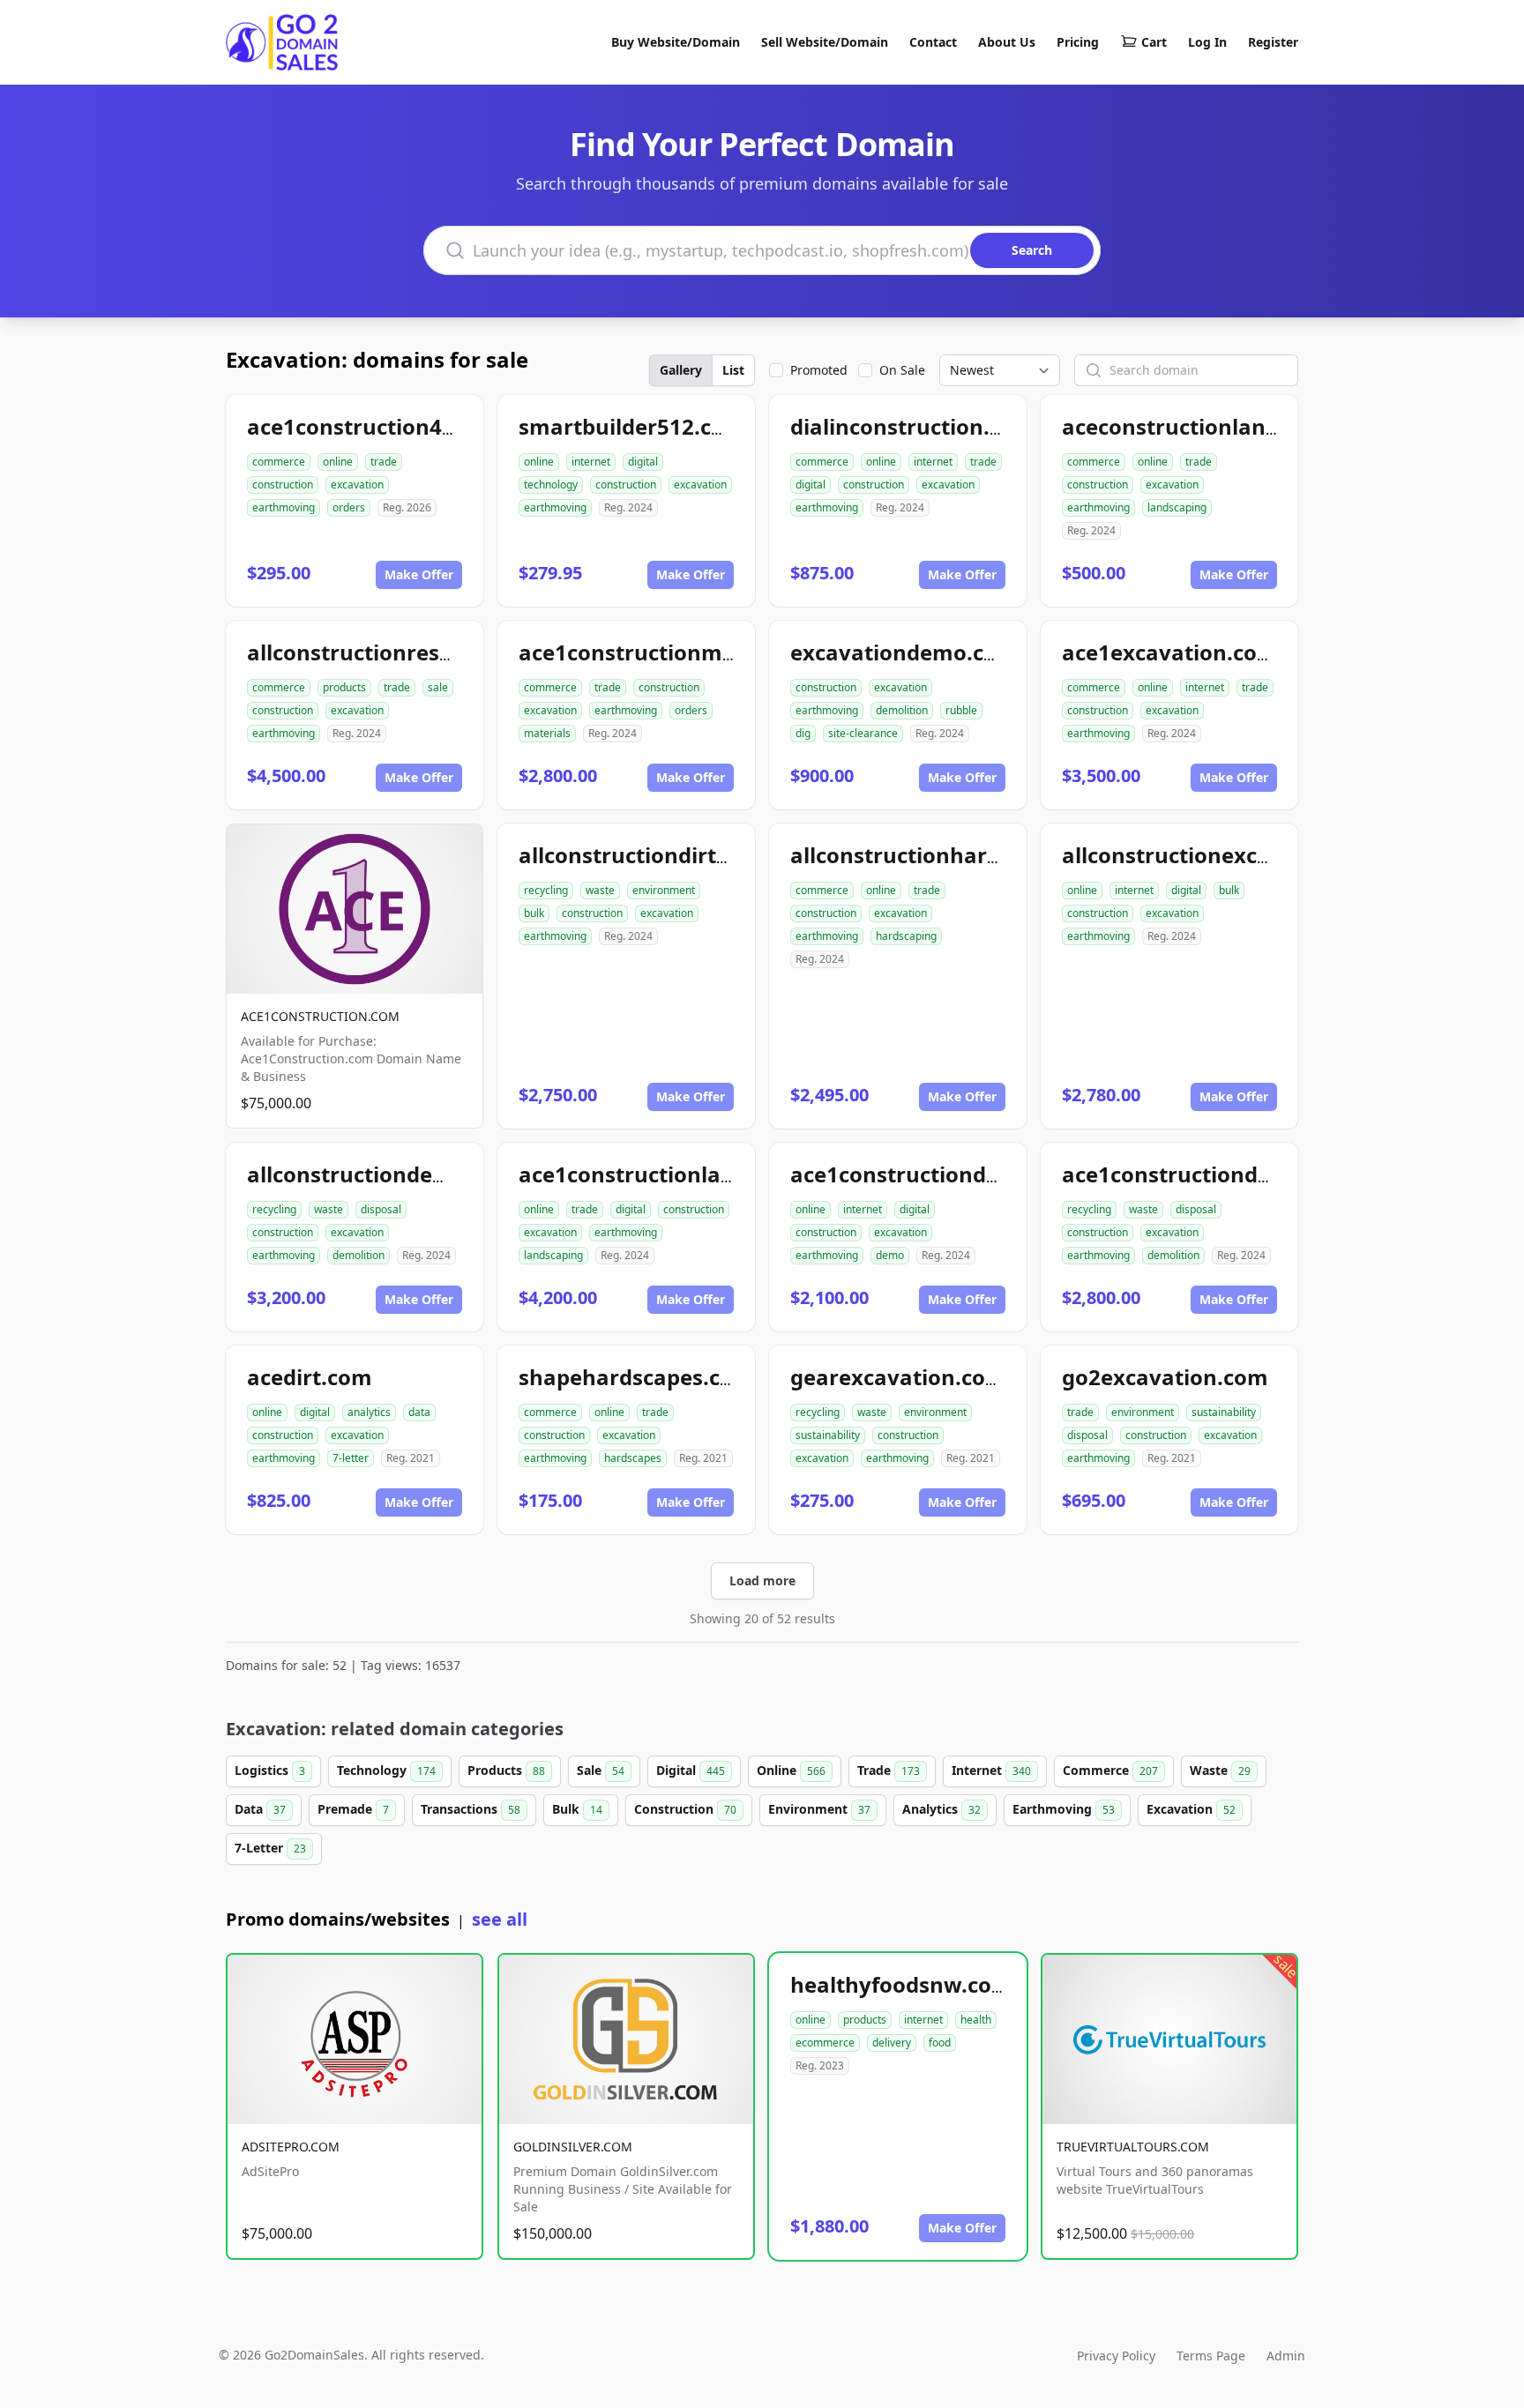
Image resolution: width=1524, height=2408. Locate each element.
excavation (357, 485)
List (733, 370)
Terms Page (1211, 2356)
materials (547, 733)
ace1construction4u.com (377, 426)
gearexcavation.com (898, 1377)
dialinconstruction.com (912, 426)
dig (803, 733)
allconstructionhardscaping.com (961, 855)
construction (283, 485)
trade (384, 462)
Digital (691, 1770)
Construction (685, 1809)
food (940, 2043)
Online (791, 1770)
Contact (933, 42)
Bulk (577, 1809)
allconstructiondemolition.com (410, 1174)
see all (500, 1919)
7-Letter (270, 1848)
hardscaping (906, 936)
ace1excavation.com (1170, 652)
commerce (279, 462)
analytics (369, 1412)
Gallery (681, 370)
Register (1273, 42)
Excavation (1191, 1809)
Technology (386, 1770)
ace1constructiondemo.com (937, 1174)
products (344, 687)
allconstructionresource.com (399, 652)
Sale (601, 1770)
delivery (892, 2043)
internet (591, 462)
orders (349, 507)
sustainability (828, 1435)
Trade (889, 1770)
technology (551, 485)
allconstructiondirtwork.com (670, 855)
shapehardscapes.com (636, 1377)
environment (664, 890)
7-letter (351, 1458)
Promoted (819, 370)
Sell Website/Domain (825, 42)
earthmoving (284, 507)
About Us (1007, 42)
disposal (381, 1209)
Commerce (1110, 1770)
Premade (353, 1809)
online (338, 462)
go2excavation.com (1165, 1377)
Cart (1154, 42)
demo (890, 1255)
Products (506, 1770)
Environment (819, 1809)
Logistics (270, 1770)
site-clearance (863, 733)
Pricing (1078, 42)
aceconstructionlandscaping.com (1236, 426)
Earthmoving (1064, 1809)
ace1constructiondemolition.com (1236, 1174)
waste (600, 890)
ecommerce (825, 2043)
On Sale (902, 370)
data (419, 1412)
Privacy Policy (1116, 2356)
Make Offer (419, 574)
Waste (1220, 1770)
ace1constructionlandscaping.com (699, 1174)
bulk (534, 913)
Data (260, 1809)
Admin (1286, 2356)
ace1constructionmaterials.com (686, 652)
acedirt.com (310, 1377)
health (976, 2020)
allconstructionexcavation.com (1225, 855)
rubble (961, 710)
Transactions (471, 1809)
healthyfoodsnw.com (901, 1984)
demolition (902, 710)
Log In (1207, 42)
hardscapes (633, 1458)
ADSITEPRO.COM (291, 2147)
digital (643, 462)
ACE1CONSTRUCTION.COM (320, 1016)
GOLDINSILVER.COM (573, 2147)
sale (438, 687)
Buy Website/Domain (676, 42)
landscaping (1177, 507)
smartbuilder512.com (632, 426)
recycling (546, 890)
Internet (991, 1770)
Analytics (941, 1809)
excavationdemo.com (904, 652)
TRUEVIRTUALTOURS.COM (1133, 2147)
